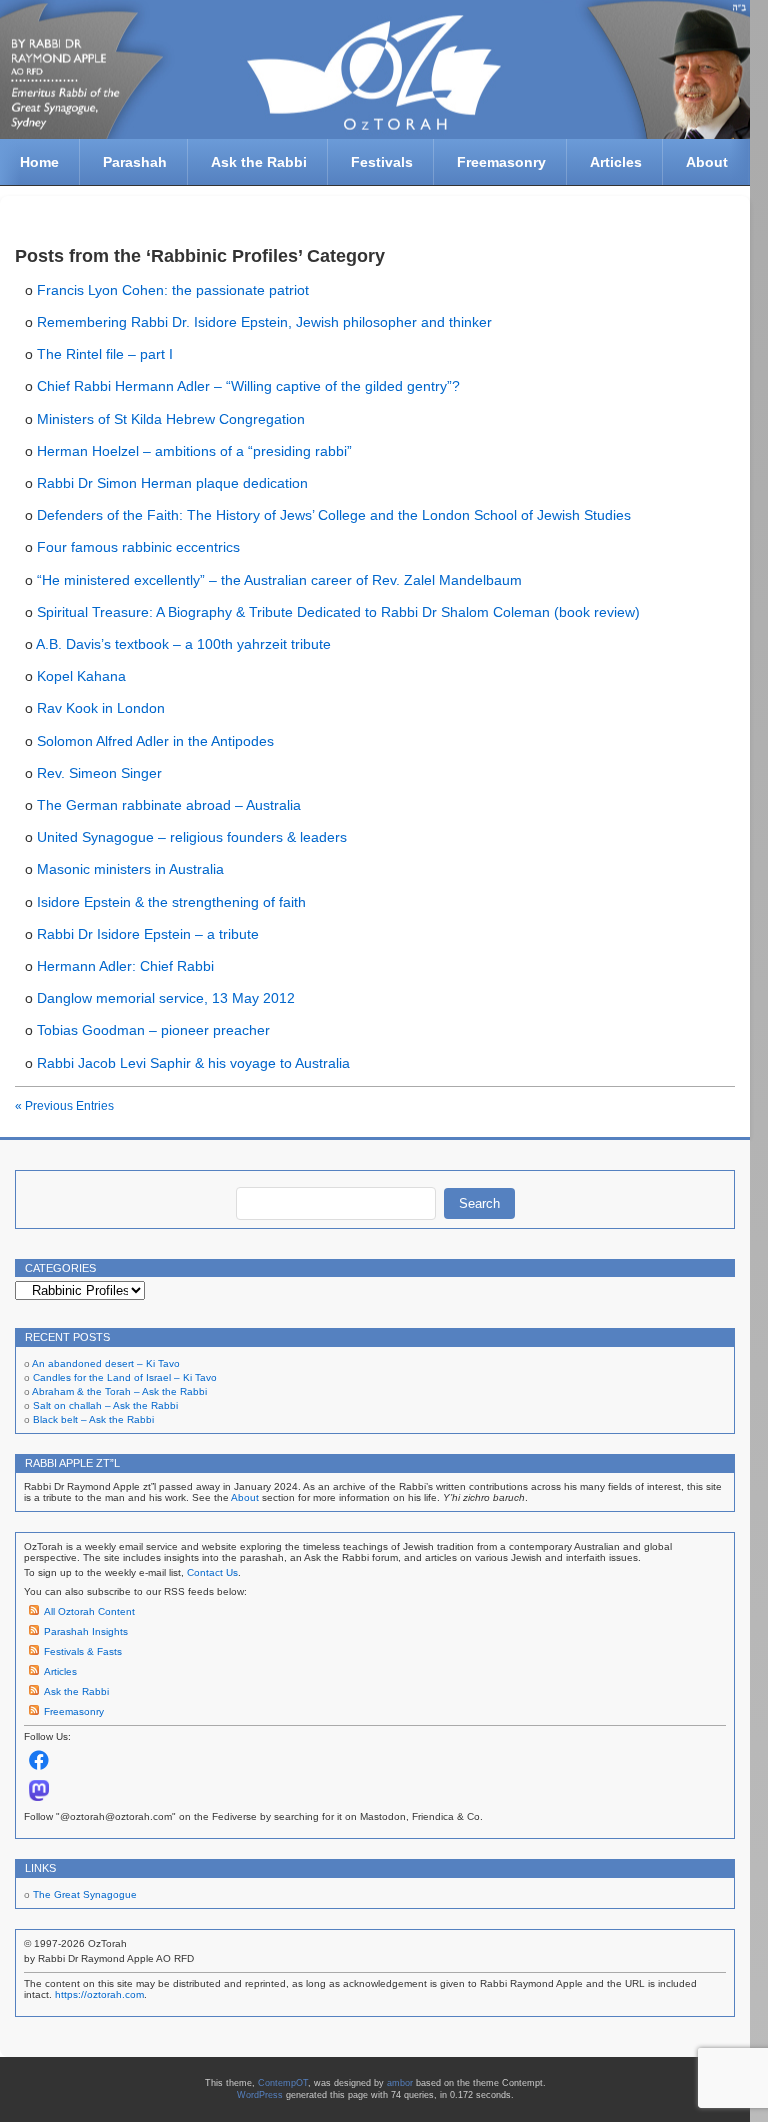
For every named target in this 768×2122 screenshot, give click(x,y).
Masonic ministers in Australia (130, 869)
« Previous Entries (64, 1106)
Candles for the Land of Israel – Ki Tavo (125, 1377)
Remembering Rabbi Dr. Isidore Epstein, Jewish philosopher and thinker (264, 322)
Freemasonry (501, 162)
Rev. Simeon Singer (99, 773)
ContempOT (283, 2083)
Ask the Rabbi (259, 162)
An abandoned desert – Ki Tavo (106, 1363)
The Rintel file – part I (105, 354)
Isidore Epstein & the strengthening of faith (171, 902)
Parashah (135, 162)
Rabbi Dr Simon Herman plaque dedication (172, 483)
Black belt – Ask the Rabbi (93, 1419)
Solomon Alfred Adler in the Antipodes (155, 741)
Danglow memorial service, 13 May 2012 (166, 998)
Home (39, 162)
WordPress (260, 2095)
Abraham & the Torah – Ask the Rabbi (119, 1391)
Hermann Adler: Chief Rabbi (125, 966)
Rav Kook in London (101, 708)
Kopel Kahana (81, 676)
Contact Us (212, 1572)
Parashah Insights (86, 1631)
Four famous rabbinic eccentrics (138, 547)
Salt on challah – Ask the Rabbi (105, 1405)
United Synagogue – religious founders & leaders (192, 837)
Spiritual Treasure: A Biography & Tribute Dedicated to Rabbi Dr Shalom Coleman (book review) (338, 612)
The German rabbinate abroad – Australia (169, 805)
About (707, 162)
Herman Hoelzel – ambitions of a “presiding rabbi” (194, 451)
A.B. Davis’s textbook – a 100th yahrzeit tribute (183, 644)
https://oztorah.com (99, 1994)
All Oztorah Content (89, 1611)
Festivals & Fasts (83, 1651)
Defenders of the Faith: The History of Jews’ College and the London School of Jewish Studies (334, 515)
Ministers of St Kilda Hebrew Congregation (171, 419)
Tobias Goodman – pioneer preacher (153, 1030)
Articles (616, 162)
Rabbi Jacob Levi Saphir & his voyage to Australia (193, 1063)
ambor (400, 2083)
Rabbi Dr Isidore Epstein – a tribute (148, 934)
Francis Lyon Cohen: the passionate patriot (173, 290)
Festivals (382, 162)
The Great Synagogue (85, 1894)
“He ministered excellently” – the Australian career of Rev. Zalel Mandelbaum (279, 580)
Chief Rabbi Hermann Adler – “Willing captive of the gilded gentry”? (248, 386)
